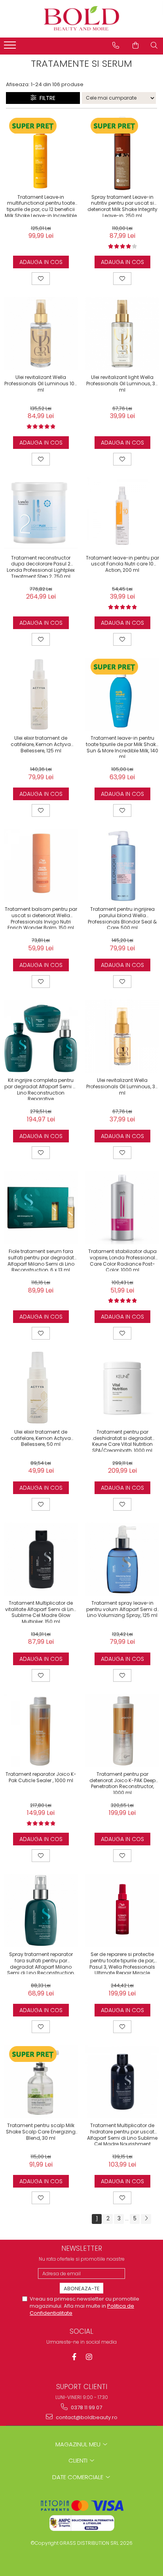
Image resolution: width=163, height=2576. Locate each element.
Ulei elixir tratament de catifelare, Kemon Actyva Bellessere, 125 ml (41, 744)
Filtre (46, 98)
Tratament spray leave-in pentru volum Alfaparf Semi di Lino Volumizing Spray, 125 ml (122, 1609)
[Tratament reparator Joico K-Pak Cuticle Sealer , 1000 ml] (41, 1730)
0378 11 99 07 (86, 2407)
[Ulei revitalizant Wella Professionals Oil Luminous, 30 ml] (122, 1036)
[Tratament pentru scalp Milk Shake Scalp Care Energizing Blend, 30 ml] (41, 2082)
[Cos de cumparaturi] (136, 45)
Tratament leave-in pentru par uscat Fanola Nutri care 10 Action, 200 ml (122, 564)
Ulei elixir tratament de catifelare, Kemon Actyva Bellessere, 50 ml (41, 1438)
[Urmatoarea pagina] (146, 2219)
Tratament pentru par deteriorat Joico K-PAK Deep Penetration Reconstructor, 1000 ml (122, 1783)
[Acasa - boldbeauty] (81, 19)
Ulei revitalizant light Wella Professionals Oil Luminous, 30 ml (122, 383)
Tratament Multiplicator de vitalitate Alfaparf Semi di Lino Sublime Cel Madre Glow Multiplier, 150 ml (41, 1611)
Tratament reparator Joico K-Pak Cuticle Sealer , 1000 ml (41, 1777)
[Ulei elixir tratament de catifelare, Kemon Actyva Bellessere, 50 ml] (41, 1388)
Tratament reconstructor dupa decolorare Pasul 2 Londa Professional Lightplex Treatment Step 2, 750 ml (41, 566)
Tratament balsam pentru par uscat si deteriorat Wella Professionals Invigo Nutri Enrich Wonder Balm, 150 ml (41, 918)
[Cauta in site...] (154, 45)
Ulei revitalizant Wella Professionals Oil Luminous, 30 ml (122, 1086)
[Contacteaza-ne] (116, 45)
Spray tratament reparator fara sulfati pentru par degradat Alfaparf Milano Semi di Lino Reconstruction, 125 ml (41, 1963)
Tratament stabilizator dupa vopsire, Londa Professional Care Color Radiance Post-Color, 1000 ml (122, 1260)
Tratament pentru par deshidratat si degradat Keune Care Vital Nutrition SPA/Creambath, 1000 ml (122, 1440)
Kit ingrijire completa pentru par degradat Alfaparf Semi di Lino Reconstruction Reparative (41, 1089)
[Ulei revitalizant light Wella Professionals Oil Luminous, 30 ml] (122, 334)
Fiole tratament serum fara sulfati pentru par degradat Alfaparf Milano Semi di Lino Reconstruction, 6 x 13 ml (41, 1260)
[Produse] (11, 47)
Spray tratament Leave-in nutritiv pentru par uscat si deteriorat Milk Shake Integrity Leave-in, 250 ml (122, 205)
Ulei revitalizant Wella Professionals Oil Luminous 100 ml (41, 383)
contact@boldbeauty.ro (86, 2417)
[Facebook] (74, 2357)
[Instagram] (89, 2357)
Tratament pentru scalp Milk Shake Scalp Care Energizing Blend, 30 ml (41, 2132)
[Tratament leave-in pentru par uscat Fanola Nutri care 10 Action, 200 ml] (122, 514)
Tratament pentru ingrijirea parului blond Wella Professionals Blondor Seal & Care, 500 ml (122, 918)
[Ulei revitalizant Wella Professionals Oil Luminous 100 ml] (41, 334)
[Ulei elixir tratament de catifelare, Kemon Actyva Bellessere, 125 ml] (41, 694)
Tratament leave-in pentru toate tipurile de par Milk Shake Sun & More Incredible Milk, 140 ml (122, 746)
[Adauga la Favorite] (41, 279)
